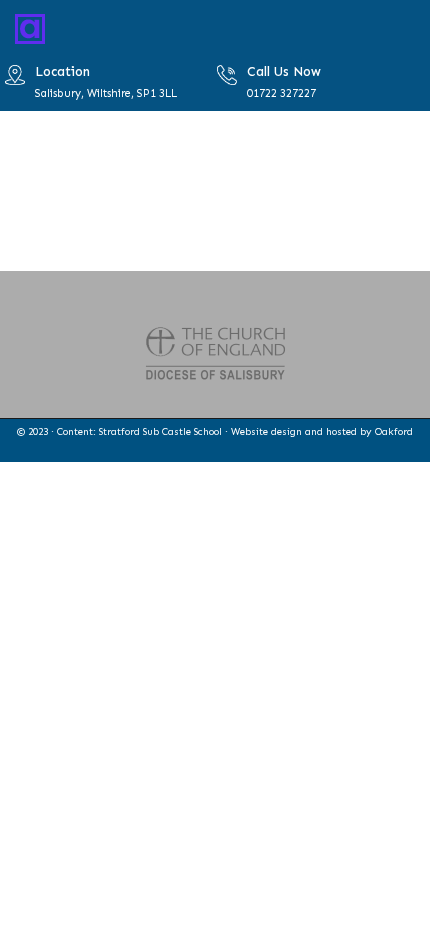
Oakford (394, 432)
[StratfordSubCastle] (30, 27)
